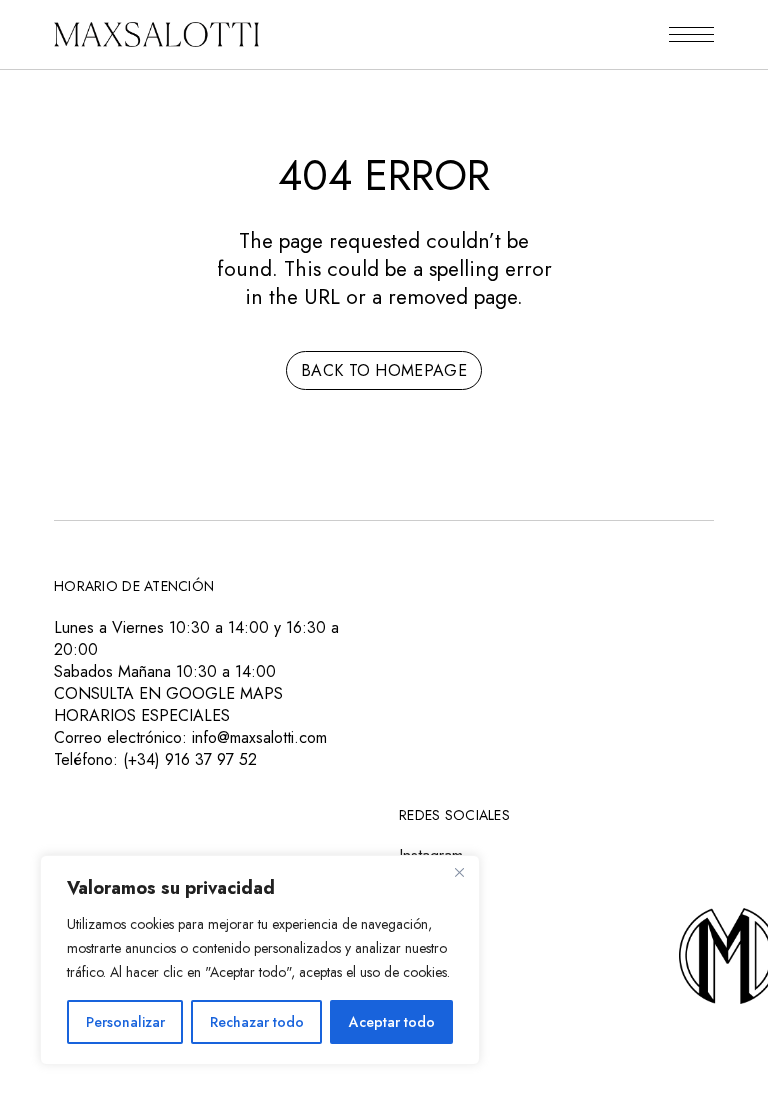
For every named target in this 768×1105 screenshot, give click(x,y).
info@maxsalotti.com (259, 737)
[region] (260, 960)
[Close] (459, 872)
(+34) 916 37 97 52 (190, 759)
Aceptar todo (392, 1022)
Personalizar (125, 1022)
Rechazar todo (257, 1022)
